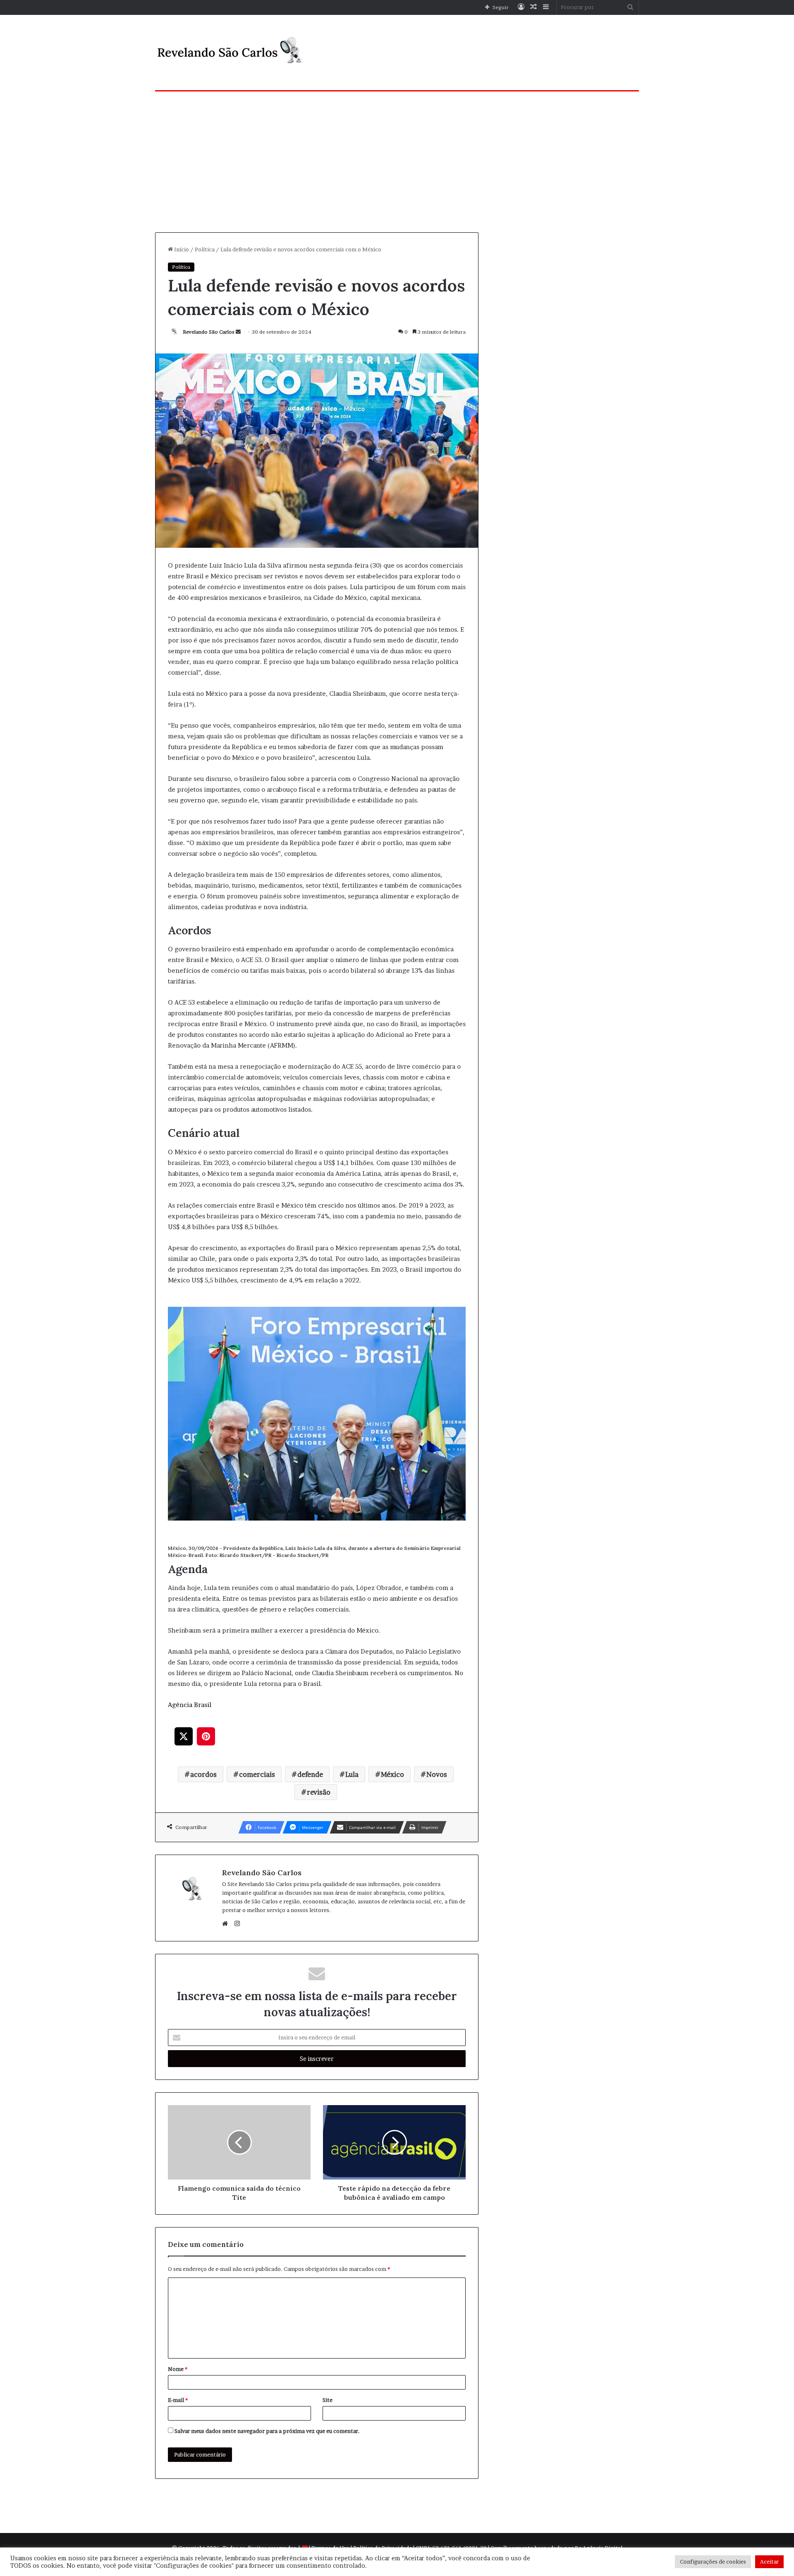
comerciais (257, 1774)
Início (181, 249)
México (392, 1774)
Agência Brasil (190, 1705)
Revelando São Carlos (209, 332)
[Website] (227, 1924)
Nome (178, 2369)
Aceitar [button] (769, 2562)
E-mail (178, 2400)
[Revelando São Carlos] (232, 53)
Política (205, 249)
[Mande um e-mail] (238, 332)
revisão (319, 1792)
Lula (352, 1774)
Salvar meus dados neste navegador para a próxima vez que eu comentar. (267, 2431)
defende (310, 1774)
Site (328, 2400)
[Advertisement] (397, 162)
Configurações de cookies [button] (713, 2562)
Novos (437, 1774)
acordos (203, 1774)
